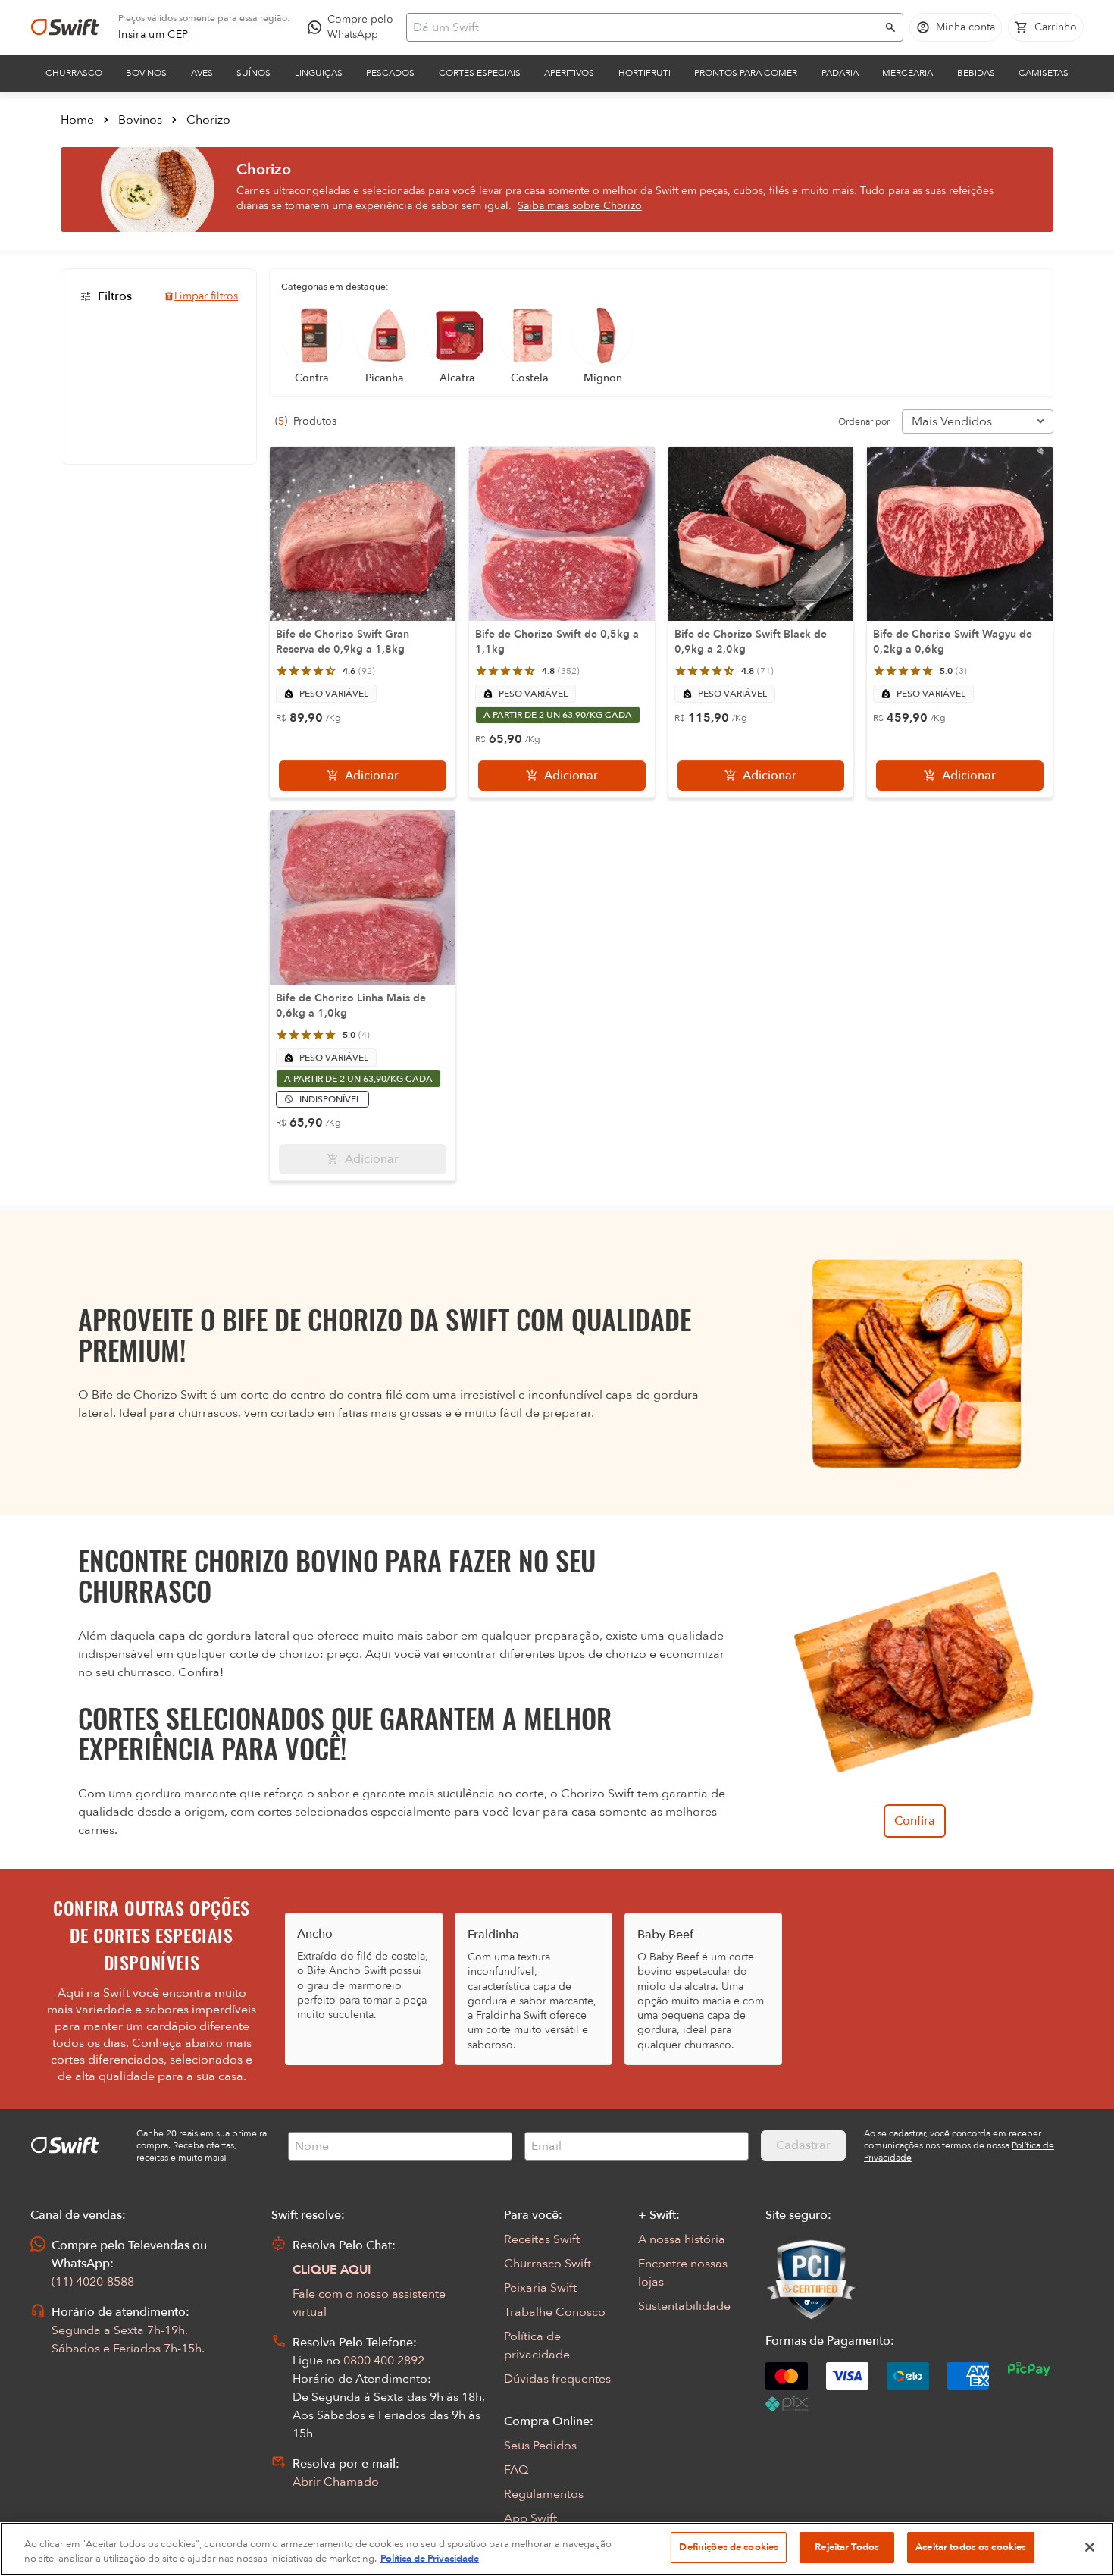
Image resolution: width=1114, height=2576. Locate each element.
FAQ (516, 2470)
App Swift (530, 2518)
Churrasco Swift (548, 2264)
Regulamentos (544, 2494)
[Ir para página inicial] (65, 27)
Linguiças (319, 73)
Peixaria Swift (540, 2288)
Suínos (253, 73)
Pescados (390, 73)
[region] (557, 2549)
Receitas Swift (542, 2239)
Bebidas (976, 73)
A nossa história (682, 2239)
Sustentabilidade (684, 2306)
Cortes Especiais (480, 73)
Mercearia (907, 73)
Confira (915, 1821)
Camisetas (1044, 73)
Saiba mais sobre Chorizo (580, 206)
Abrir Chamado (336, 2482)
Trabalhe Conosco (555, 2312)
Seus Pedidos (540, 2446)
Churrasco (74, 73)
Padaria (840, 73)
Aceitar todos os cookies (971, 2547)
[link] (153, 35)
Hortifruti (645, 73)
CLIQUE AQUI (332, 2270)
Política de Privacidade (430, 2559)
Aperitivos (569, 73)
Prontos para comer (746, 73)
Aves (202, 73)
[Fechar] (1090, 2547)
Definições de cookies (729, 2547)
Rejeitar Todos (847, 2547)
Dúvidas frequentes (557, 2379)
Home (77, 120)
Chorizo (208, 120)
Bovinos (146, 73)
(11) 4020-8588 (93, 2282)
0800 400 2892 (384, 2361)
